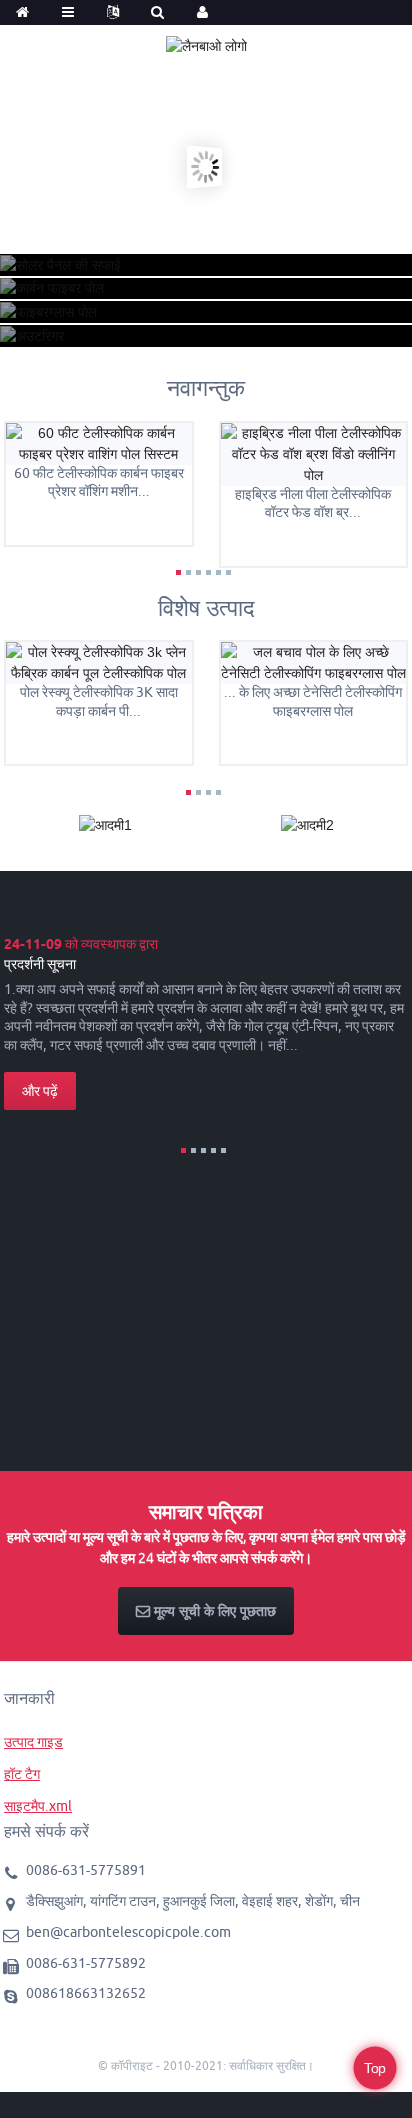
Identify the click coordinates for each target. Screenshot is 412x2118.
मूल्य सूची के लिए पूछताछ (215, 1611)
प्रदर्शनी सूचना (40, 964)
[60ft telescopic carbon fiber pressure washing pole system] (99, 442)
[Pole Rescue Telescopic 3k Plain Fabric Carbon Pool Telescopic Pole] (99, 662)
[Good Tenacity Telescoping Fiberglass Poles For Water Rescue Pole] (314, 662)
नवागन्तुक (206, 387)
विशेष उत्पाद (206, 607)
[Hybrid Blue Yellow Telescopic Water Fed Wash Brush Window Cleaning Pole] (314, 453)
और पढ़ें (40, 1091)
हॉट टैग (22, 1774)
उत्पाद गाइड (33, 1742)
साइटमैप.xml (38, 1806)
